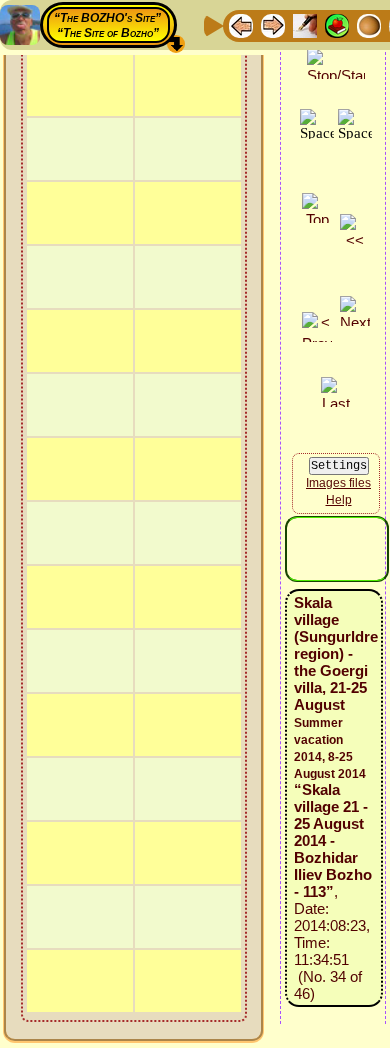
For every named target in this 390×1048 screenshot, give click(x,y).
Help (339, 500)
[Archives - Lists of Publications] (305, 24)
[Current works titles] (369, 24)
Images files (338, 483)
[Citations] (337, 24)
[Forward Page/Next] (273, 24)
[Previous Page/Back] (241, 24)
